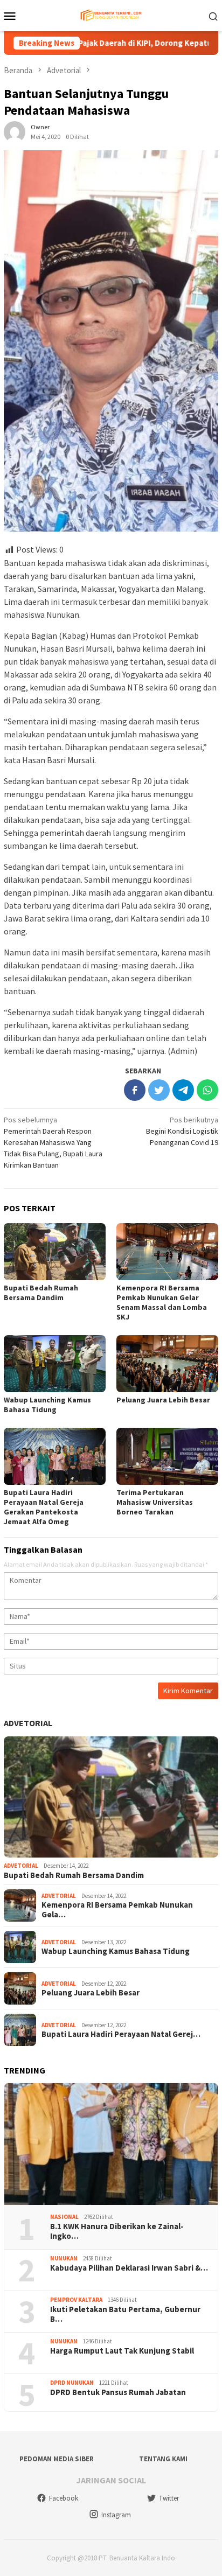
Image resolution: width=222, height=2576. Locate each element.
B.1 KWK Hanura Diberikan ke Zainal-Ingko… (117, 2231)
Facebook (64, 2498)
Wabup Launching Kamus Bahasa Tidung (47, 1405)
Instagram (116, 2515)
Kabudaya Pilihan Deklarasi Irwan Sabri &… (129, 2268)
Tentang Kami (163, 2459)
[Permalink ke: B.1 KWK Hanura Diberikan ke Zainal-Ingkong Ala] (111, 2144)
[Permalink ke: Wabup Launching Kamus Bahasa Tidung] (55, 1364)
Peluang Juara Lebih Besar (163, 1400)
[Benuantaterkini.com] (111, 15)
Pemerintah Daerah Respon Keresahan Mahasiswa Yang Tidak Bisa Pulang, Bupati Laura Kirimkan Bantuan (53, 1142)
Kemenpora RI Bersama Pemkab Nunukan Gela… (117, 1910)
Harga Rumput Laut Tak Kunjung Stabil (122, 2351)
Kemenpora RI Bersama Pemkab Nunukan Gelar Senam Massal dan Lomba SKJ (162, 1302)
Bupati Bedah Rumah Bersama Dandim (41, 1293)
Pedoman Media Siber (57, 2459)
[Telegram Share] (183, 1090)
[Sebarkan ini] (135, 1090)
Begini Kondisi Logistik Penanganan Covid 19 (182, 1131)
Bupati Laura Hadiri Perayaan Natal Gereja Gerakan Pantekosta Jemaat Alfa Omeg (44, 1507)
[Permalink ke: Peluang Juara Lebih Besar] (167, 1364)
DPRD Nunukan (72, 2383)
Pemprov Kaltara (76, 2300)
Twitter (169, 2498)
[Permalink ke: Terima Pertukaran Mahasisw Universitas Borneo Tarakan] (167, 1456)
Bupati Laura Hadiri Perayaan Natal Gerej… (121, 2034)
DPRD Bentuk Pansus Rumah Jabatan (118, 2392)
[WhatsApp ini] (207, 1090)
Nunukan (64, 2258)
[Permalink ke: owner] (15, 131)
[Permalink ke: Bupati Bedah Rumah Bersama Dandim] (55, 1252)
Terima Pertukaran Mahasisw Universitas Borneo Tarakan (155, 1502)
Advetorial (28, 1723)
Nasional (64, 2217)
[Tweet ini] (159, 1090)
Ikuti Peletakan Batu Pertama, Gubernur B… (125, 2314)
